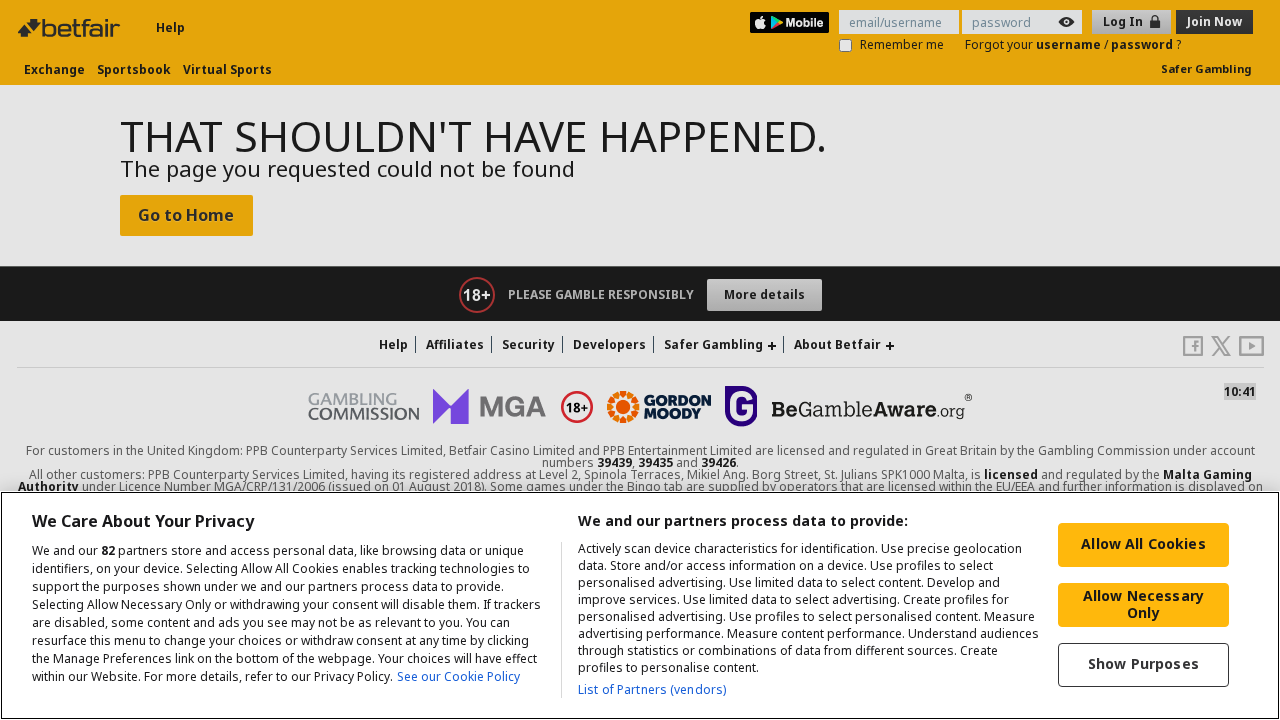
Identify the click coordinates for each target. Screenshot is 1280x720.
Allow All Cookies (1143, 543)
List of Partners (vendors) (652, 689)
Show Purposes (1143, 663)
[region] (640, 605)
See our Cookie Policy (458, 676)
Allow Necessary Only (1143, 604)
